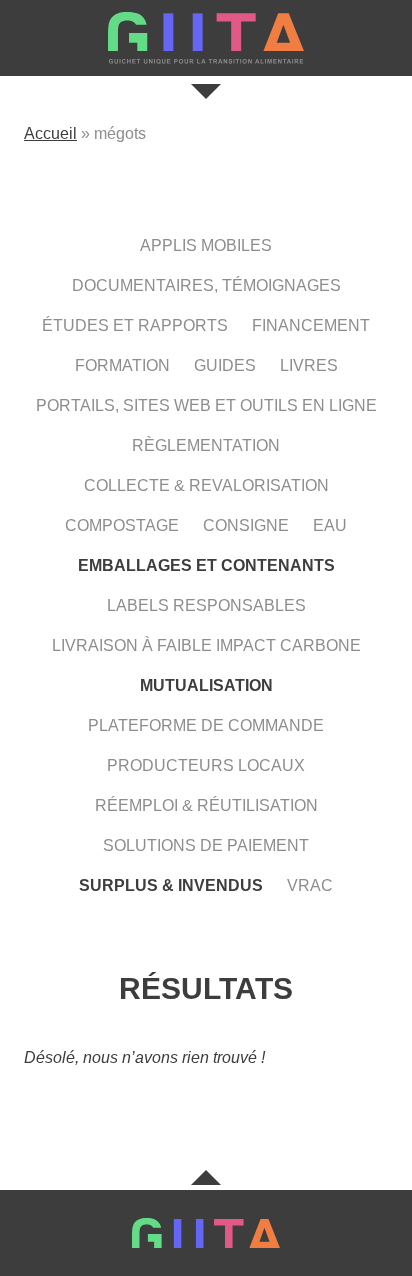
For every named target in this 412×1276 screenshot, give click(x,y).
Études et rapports (135, 325)
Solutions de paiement (206, 845)
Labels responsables (206, 605)
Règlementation (206, 445)
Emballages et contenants (206, 565)
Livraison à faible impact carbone (206, 645)
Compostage (122, 525)
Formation (122, 365)
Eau (330, 525)
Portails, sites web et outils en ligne (206, 405)
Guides (225, 365)
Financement (311, 325)
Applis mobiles (206, 245)
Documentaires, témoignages (206, 285)
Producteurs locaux (206, 765)
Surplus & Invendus (171, 885)
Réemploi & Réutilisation (206, 805)
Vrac (310, 885)
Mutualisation (206, 685)
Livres (309, 365)
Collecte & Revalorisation (206, 485)
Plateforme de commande (206, 725)
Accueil (50, 133)
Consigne (246, 525)
